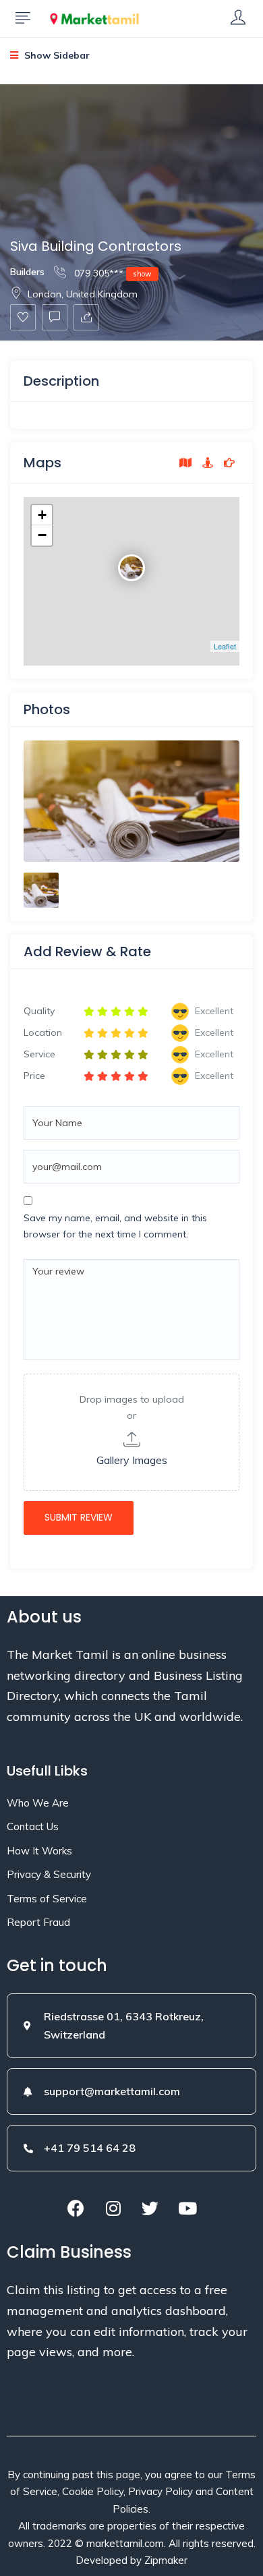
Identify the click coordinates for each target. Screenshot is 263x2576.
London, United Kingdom (83, 294)
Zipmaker (166, 2560)
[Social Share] (86, 317)
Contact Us (33, 1826)
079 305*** (112, 273)
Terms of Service (47, 1899)
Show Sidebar (56, 55)
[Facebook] (76, 2208)
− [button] (42, 535)
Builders (27, 272)
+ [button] (42, 515)
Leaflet (225, 646)
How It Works (39, 1851)
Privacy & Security (49, 1874)
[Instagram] (113, 2208)
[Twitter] (150, 2208)
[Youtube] (187, 2208)
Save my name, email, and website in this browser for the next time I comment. (115, 1226)
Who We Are (38, 1803)
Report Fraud (38, 1922)
